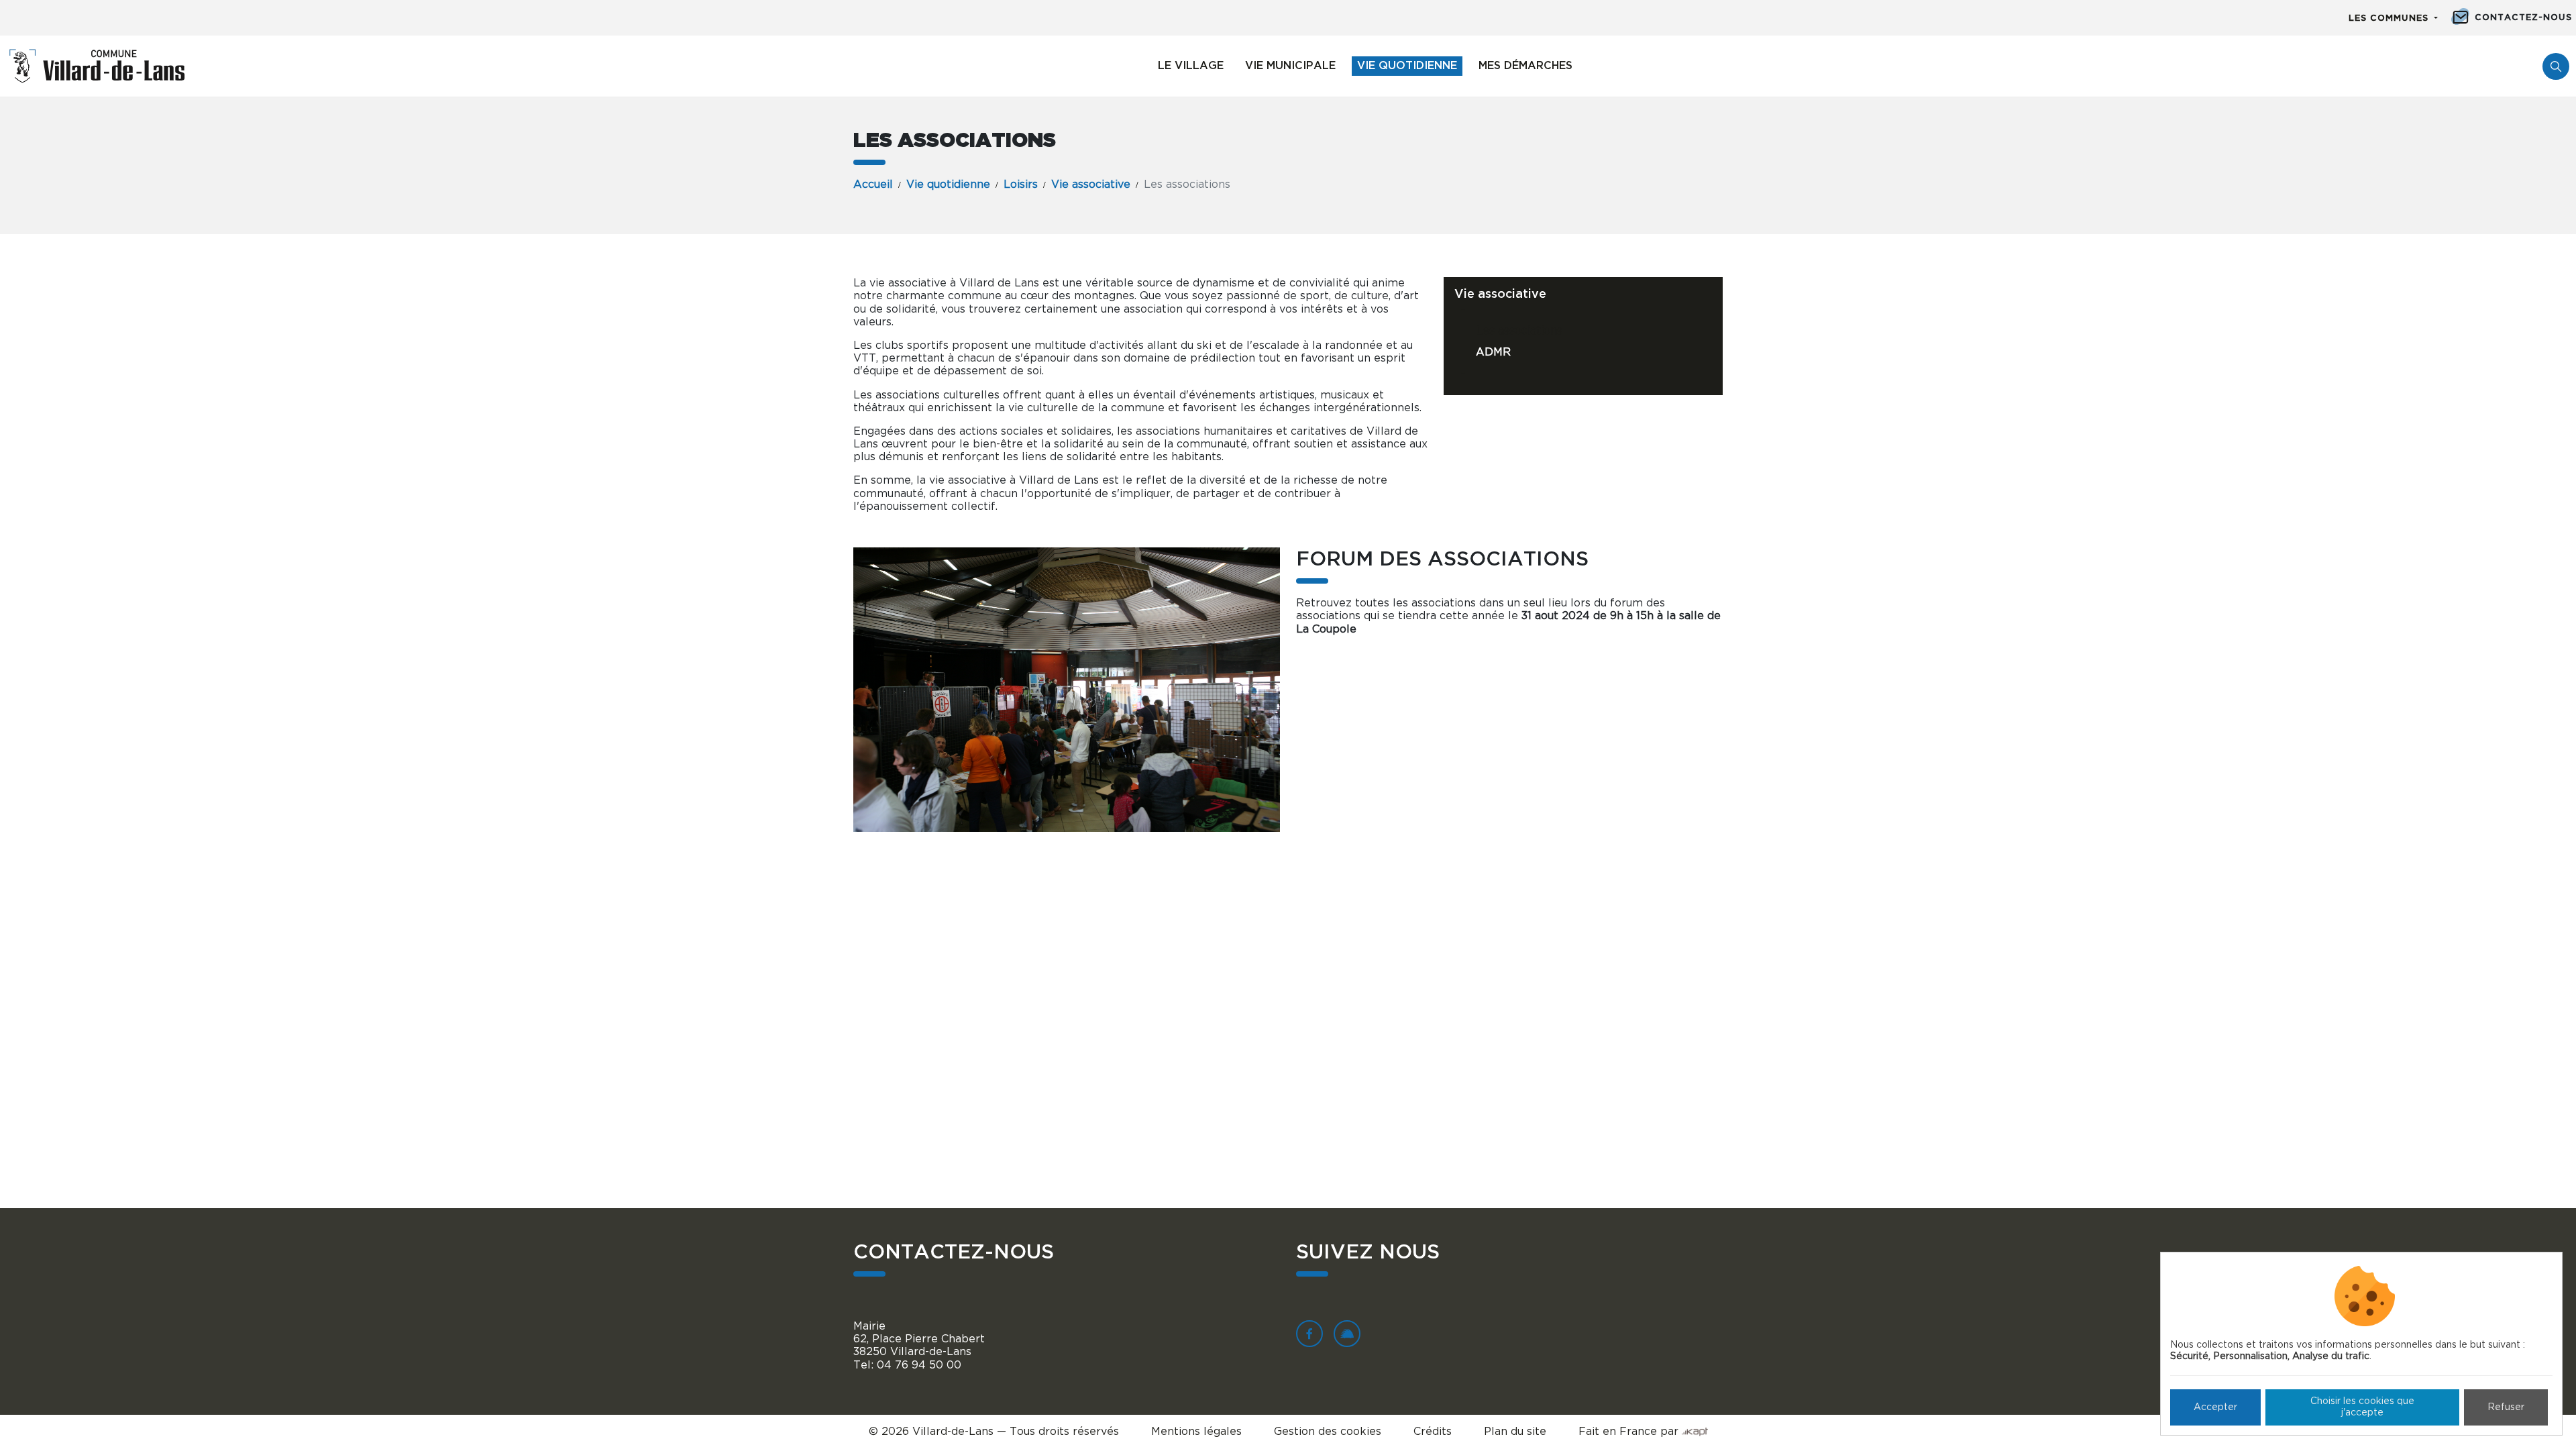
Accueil (873, 184)
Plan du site (1515, 1432)
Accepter (2215, 1407)
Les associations (1519, 331)
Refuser (2506, 1407)
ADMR (1493, 352)
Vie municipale (1290, 66)
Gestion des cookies (1328, 1432)
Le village (1191, 66)
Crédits (1433, 1432)
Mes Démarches (1525, 66)
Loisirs (1021, 184)
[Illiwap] (1347, 1334)
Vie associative (1091, 184)
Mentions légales (1196, 1432)
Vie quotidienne (1407, 66)
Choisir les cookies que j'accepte (2362, 1407)
